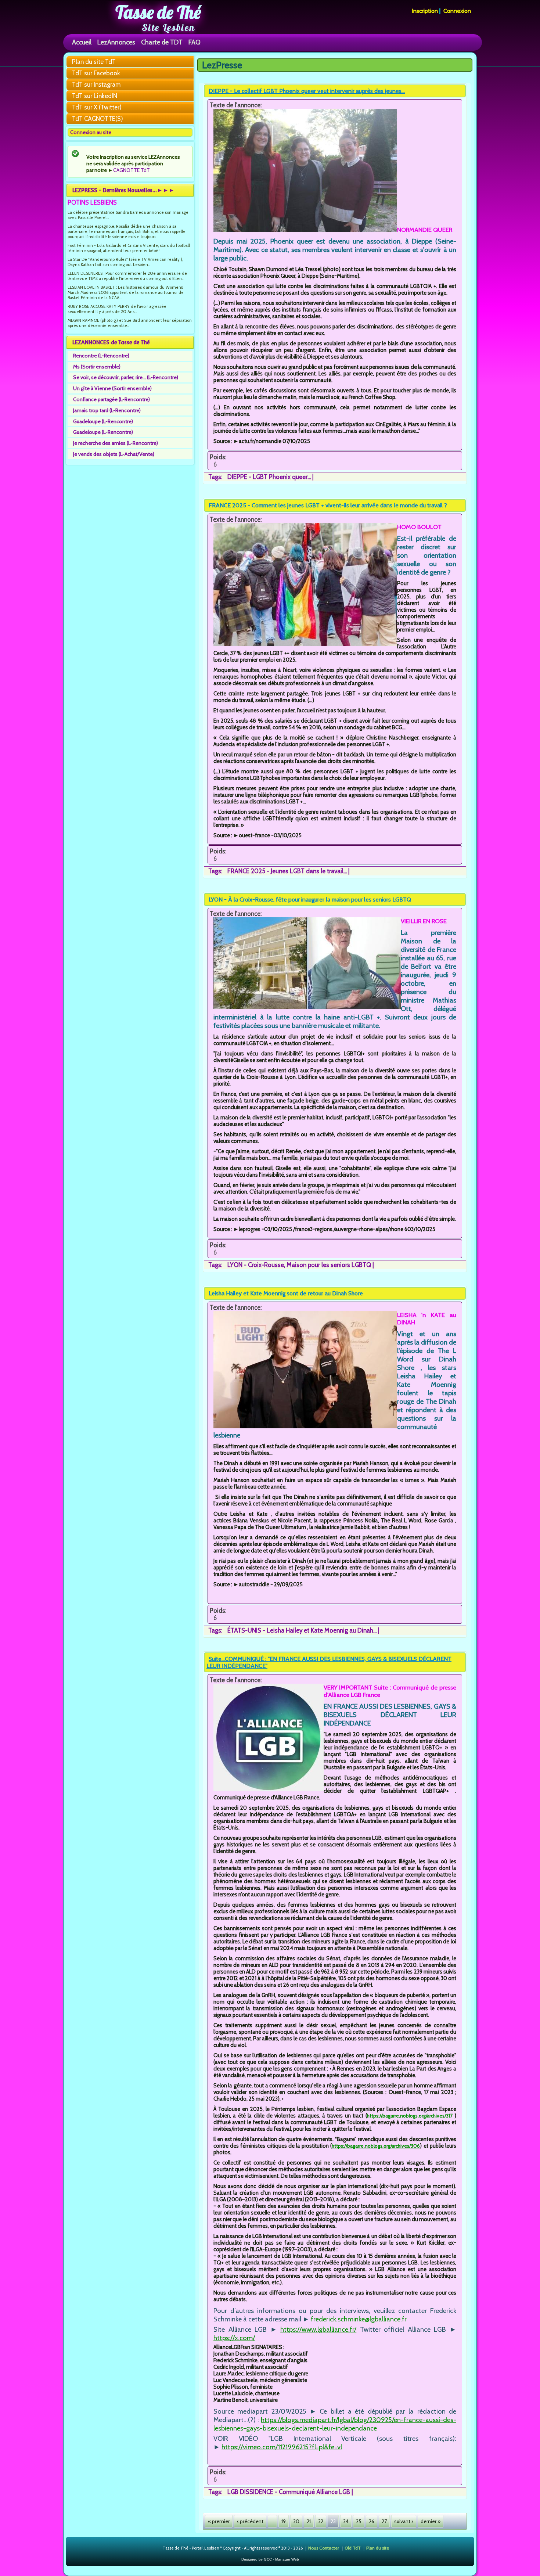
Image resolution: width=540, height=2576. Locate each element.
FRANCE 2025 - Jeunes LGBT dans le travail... (287, 871)
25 (359, 2521)
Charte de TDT (162, 42)
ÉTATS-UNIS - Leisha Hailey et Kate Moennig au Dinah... (302, 1630)
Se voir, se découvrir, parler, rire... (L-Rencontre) (126, 377)
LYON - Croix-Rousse (256, 1265)
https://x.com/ (234, 2338)
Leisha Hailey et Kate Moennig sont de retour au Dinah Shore (286, 1293)
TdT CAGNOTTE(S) (98, 119)
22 (321, 2521)
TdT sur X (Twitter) (97, 107)
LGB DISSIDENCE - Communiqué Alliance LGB (289, 2492)
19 (284, 2521)
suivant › (404, 2521)
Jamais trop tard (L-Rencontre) (107, 410)
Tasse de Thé (158, 12)
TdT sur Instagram (96, 84)
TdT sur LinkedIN (95, 96)
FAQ (195, 42)
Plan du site (378, 2548)
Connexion (457, 11)
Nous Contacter (324, 2548)
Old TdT (353, 2548)
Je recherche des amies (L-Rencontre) (116, 443)
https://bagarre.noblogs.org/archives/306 (376, 2146)
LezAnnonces (116, 42)
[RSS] (157, 2548)
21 (309, 2521)
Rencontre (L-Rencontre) (101, 356)
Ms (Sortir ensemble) (97, 367)
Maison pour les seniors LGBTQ (329, 1265)
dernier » (431, 2521)
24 (346, 2521)
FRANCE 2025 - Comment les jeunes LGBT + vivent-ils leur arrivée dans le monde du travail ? (328, 505)
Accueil (82, 42)
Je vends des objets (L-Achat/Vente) (114, 454)
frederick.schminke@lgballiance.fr (359, 2319)
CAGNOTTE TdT (132, 170)
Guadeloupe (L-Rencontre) (103, 421)
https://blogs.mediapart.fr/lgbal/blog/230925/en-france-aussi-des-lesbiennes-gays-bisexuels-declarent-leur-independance (335, 2424)
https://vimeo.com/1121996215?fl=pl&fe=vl (282, 2447)
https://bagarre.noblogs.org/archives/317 (410, 2116)
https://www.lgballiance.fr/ (318, 2329)
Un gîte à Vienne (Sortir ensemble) (112, 388)
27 (384, 2521)
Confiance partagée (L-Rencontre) (111, 399)
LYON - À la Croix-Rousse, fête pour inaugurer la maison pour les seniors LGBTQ (310, 900)
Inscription (425, 11)
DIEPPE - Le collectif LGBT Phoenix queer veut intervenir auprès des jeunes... (307, 91)
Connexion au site (91, 132)
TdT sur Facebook (96, 73)
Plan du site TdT (94, 62)
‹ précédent (250, 2521)
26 (372, 2521)
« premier (219, 2521)
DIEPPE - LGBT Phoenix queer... (269, 477)
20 (296, 2521)
